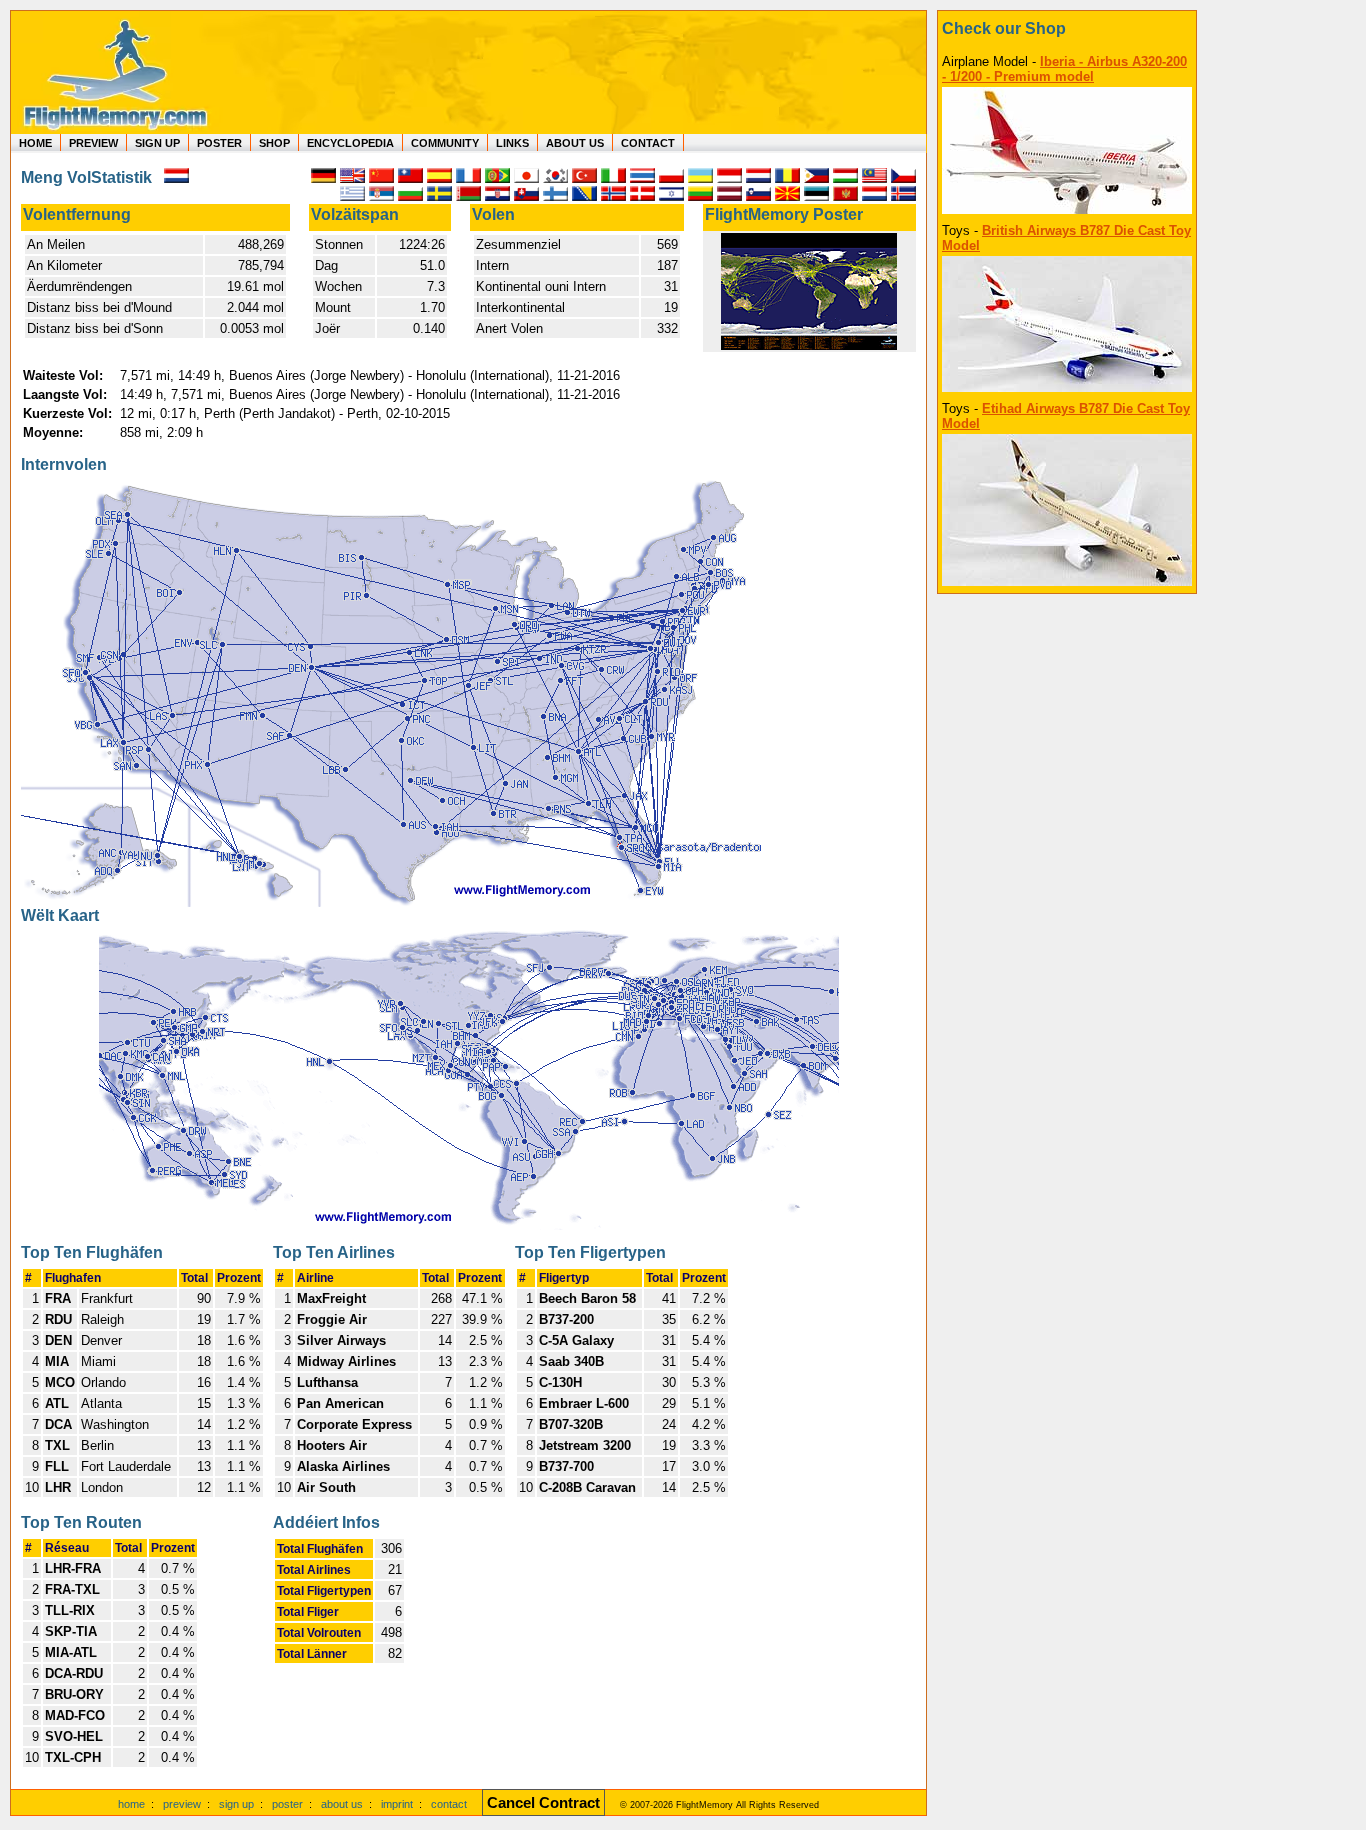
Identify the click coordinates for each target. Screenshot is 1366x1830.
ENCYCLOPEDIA (350, 143)
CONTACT (648, 143)
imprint (397, 1804)
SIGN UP (157, 143)
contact (449, 1804)
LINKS (512, 143)
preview (182, 1804)
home (131, 1804)
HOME (35, 143)
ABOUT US (575, 143)
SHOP (274, 143)
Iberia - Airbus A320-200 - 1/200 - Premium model (1064, 69)
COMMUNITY (445, 143)
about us (342, 1804)
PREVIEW (93, 143)
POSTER (219, 143)
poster (287, 1804)
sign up (236, 1804)
